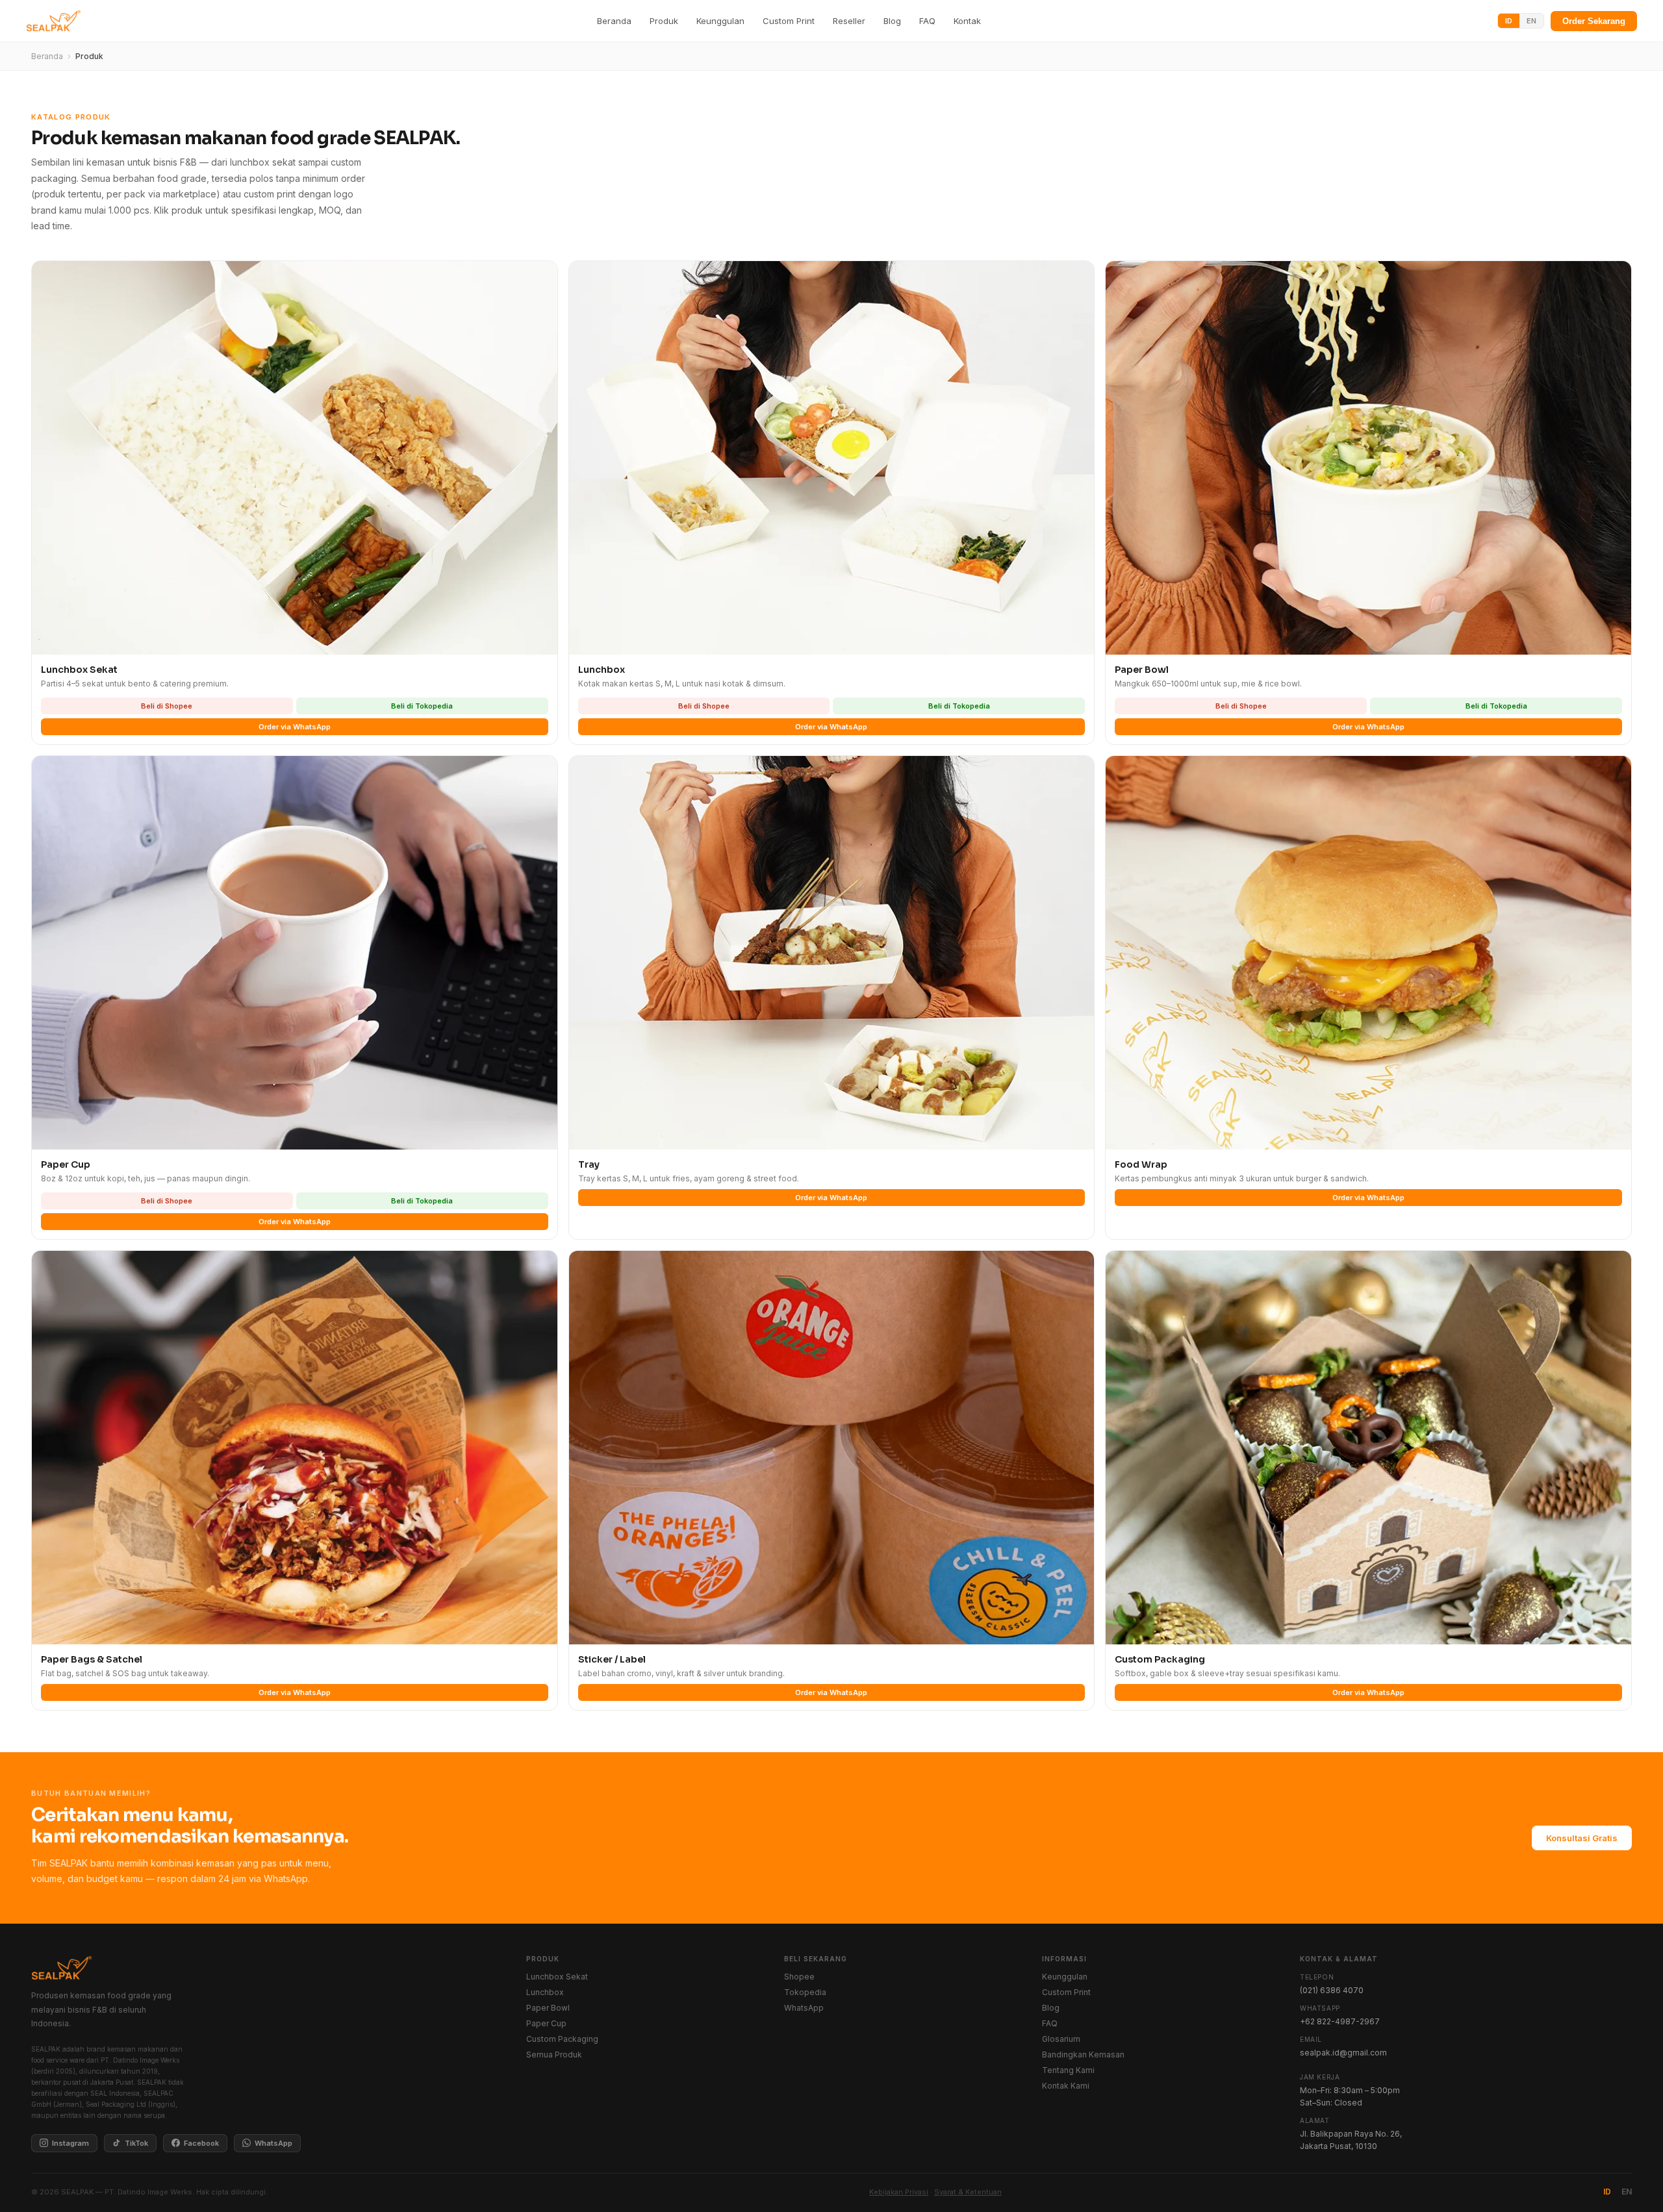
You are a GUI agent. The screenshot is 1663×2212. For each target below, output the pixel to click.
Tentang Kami (1068, 2070)
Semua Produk (554, 2055)
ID (1509, 21)
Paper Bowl (548, 2008)
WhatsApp (273, 2143)
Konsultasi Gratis (1582, 1838)
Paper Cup (546, 2023)
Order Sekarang (1594, 21)
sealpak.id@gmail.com (1343, 2053)
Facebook (201, 2143)
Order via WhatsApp (295, 727)
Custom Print (789, 21)
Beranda (614, 21)
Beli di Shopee (167, 706)
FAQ (927, 21)
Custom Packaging (562, 2039)
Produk (664, 21)
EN (1531, 21)
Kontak (967, 21)
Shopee (799, 1977)
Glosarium (1061, 2039)
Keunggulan (720, 21)
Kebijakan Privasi (899, 2192)
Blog (892, 21)
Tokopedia (805, 1992)
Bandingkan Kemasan (1083, 2055)
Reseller (849, 21)
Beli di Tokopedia (422, 706)
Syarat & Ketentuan (968, 2192)
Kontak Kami (1066, 2086)
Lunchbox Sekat (557, 1977)
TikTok (136, 2143)
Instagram (70, 2143)
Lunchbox (545, 1992)
